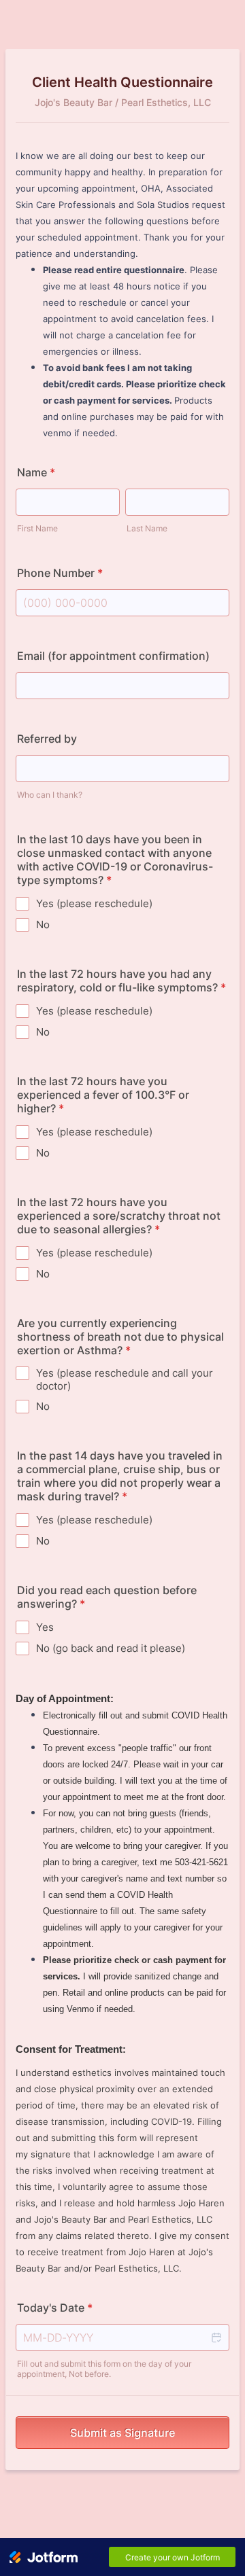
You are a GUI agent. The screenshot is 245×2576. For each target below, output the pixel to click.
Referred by (47, 739)
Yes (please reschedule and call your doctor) (125, 1379)
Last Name (147, 528)
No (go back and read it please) (111, 1648)
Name (36, 472)
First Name (37, 528)
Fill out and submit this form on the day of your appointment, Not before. (104, 2369)
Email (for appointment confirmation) (113, 656)
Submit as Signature (122, 2433)
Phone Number (60, 573)
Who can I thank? (50, 795)
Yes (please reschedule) (94, 903)
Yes (45, 1627)
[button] (216, 2337)
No (43, 924)
